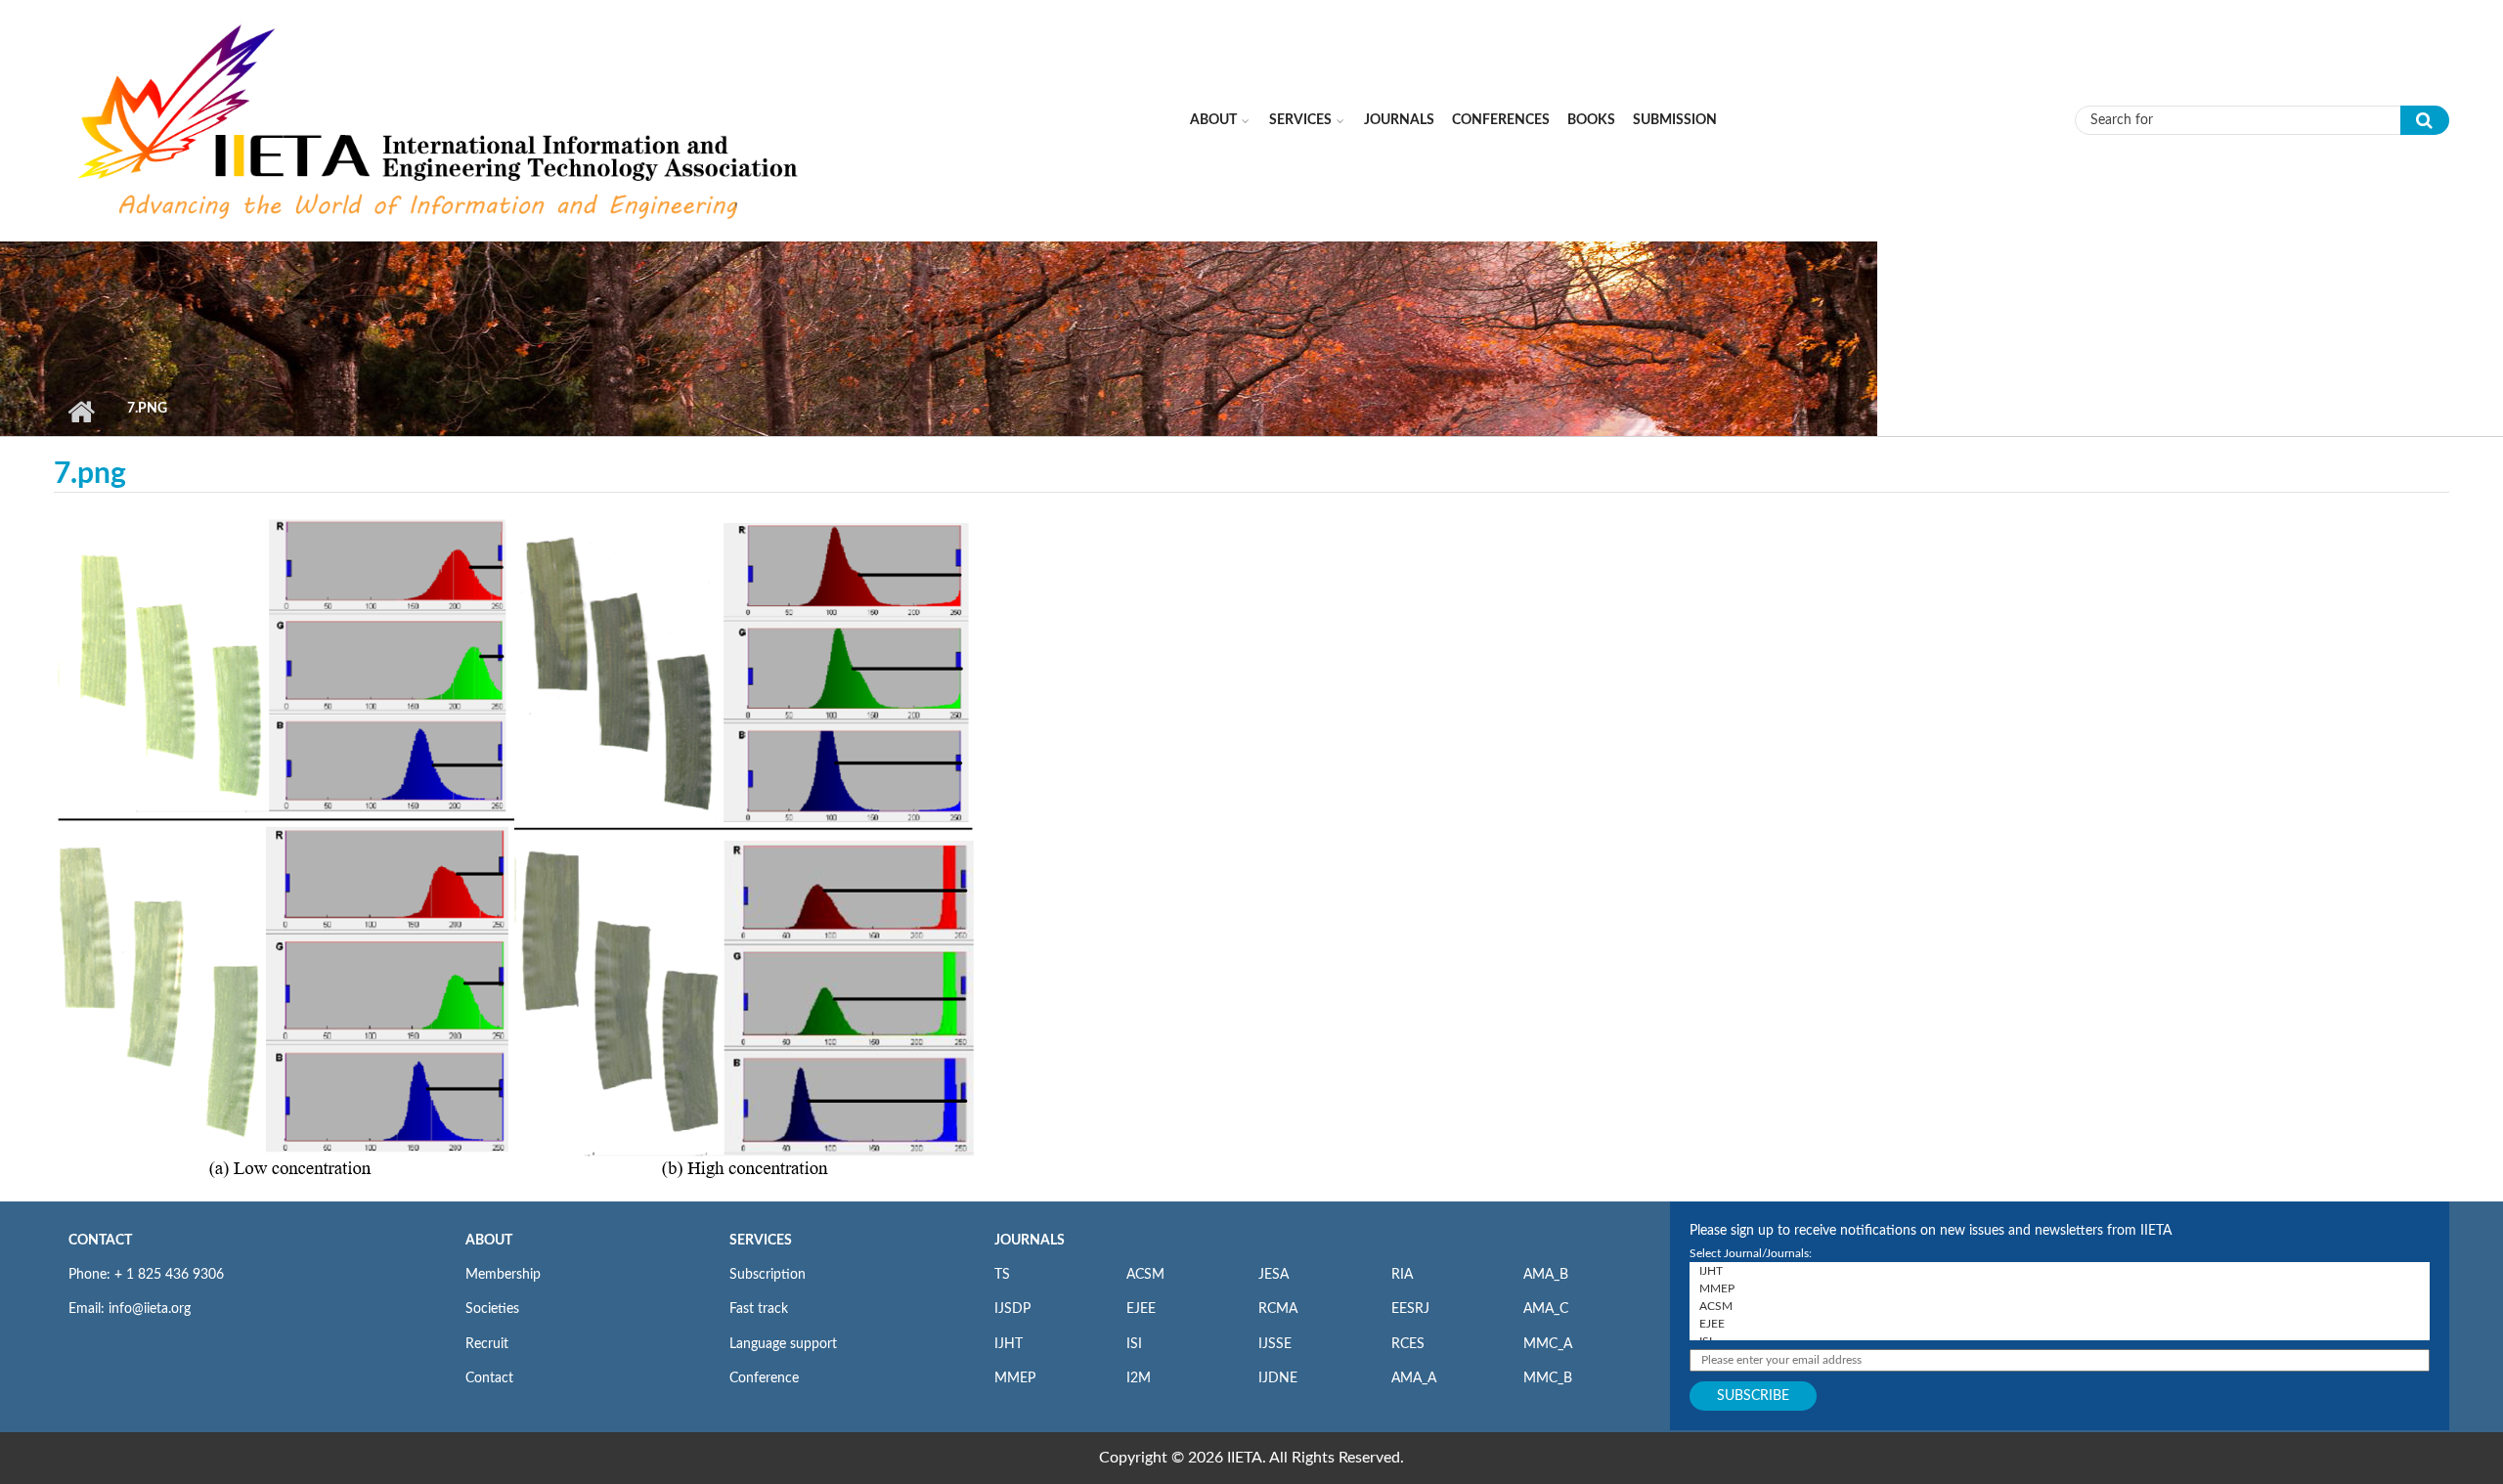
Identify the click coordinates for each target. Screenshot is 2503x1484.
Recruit (487, 1344)
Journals (1399, 120)
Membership (503, 1275)
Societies (492, 1309)
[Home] (441, 119)
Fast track (759, 1309)
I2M (1139, 1378)
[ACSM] (2060, 1306)
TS (1002, 1275)
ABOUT (489, 1241)
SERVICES (761, 1241)
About (1213, 120)
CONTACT (100, 1241)
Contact (489, 1378)
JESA (1273, 1275)
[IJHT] (2060, 1271)
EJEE (1141, 1309)
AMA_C (1546, 1309)
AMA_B (1546, 1275)
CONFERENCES (1501, 120)
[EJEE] (2060, 1324)
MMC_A (1548, 1344)
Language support (783, 1344)
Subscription (768, 1275)
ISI (1134, 1344)
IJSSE (1275, 1344)
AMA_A (1414, 1378)
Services (1300, 120)
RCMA (1278, 1309)
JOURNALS (1030, 1241)
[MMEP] (2060, 1288)
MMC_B (1548, 1378)
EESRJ (1410, 1309)
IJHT (1009, 1344)
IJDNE (1278, 1378)
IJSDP (1012, 1309)
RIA (1402, 1275)
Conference (764, 1378)
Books (1591, 120)
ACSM (1145, 1275)
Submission (1675, 120)
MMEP (1015, 1378)
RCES (1408, 1344)
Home (81, 412)
